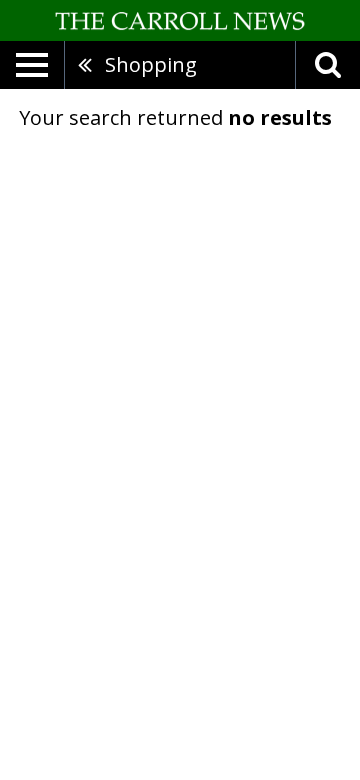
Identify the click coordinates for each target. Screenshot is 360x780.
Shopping (151, 64)
